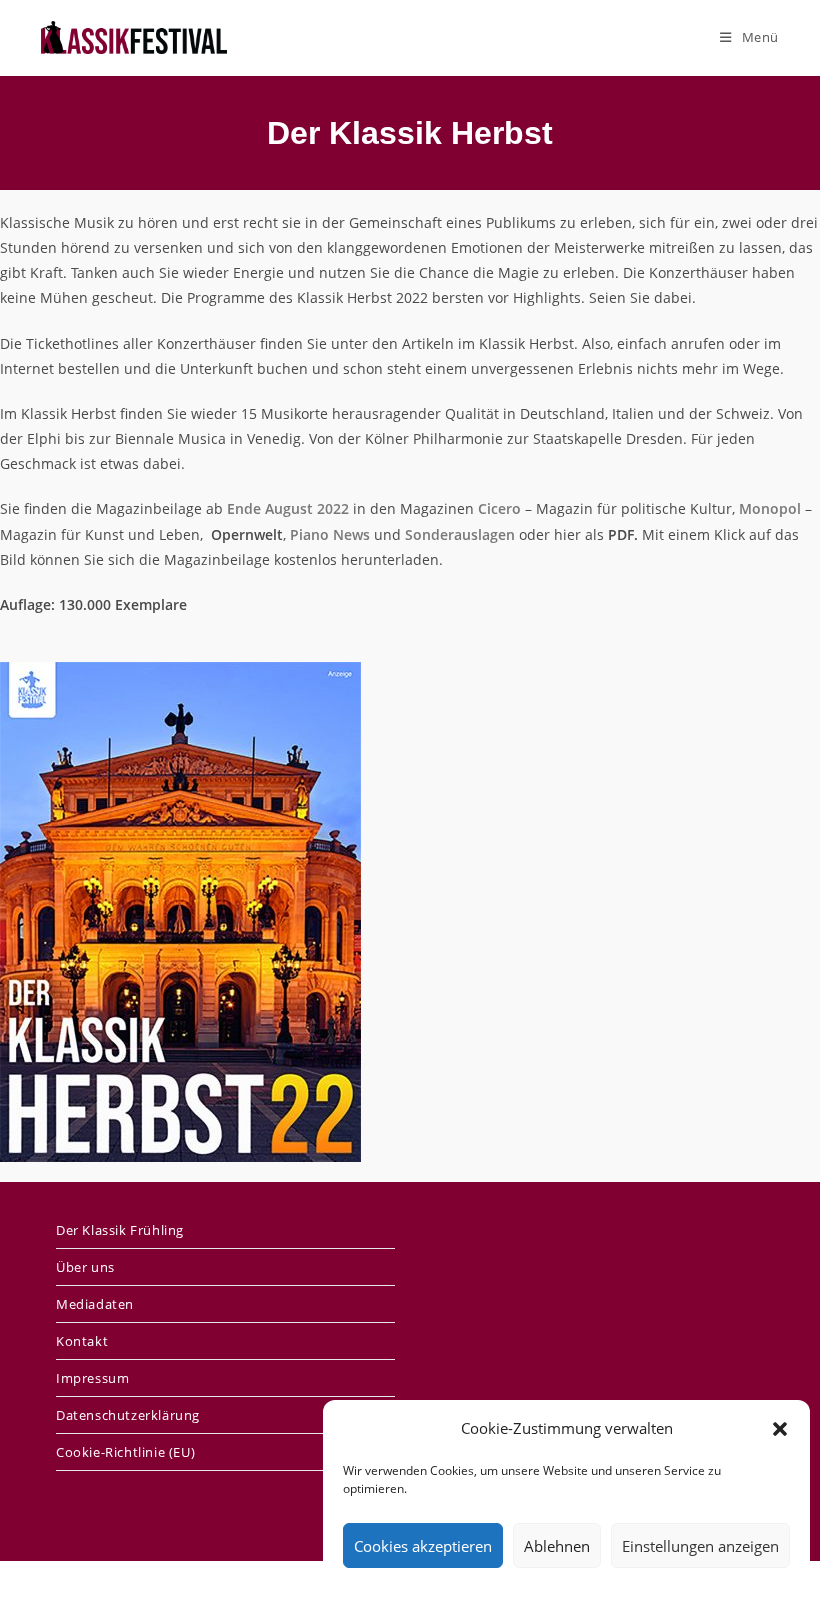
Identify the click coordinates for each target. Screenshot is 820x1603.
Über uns (85, 1267)
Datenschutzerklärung (128, 1415)
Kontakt (82, 1341)
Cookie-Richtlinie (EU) (125, 1452)
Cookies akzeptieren (423, 1546)
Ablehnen (557, 1546)
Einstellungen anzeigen (700, 1546)
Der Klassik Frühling (120, 1230)
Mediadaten (95, 1304)
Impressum (92, 1378)
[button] (780, 1429)
